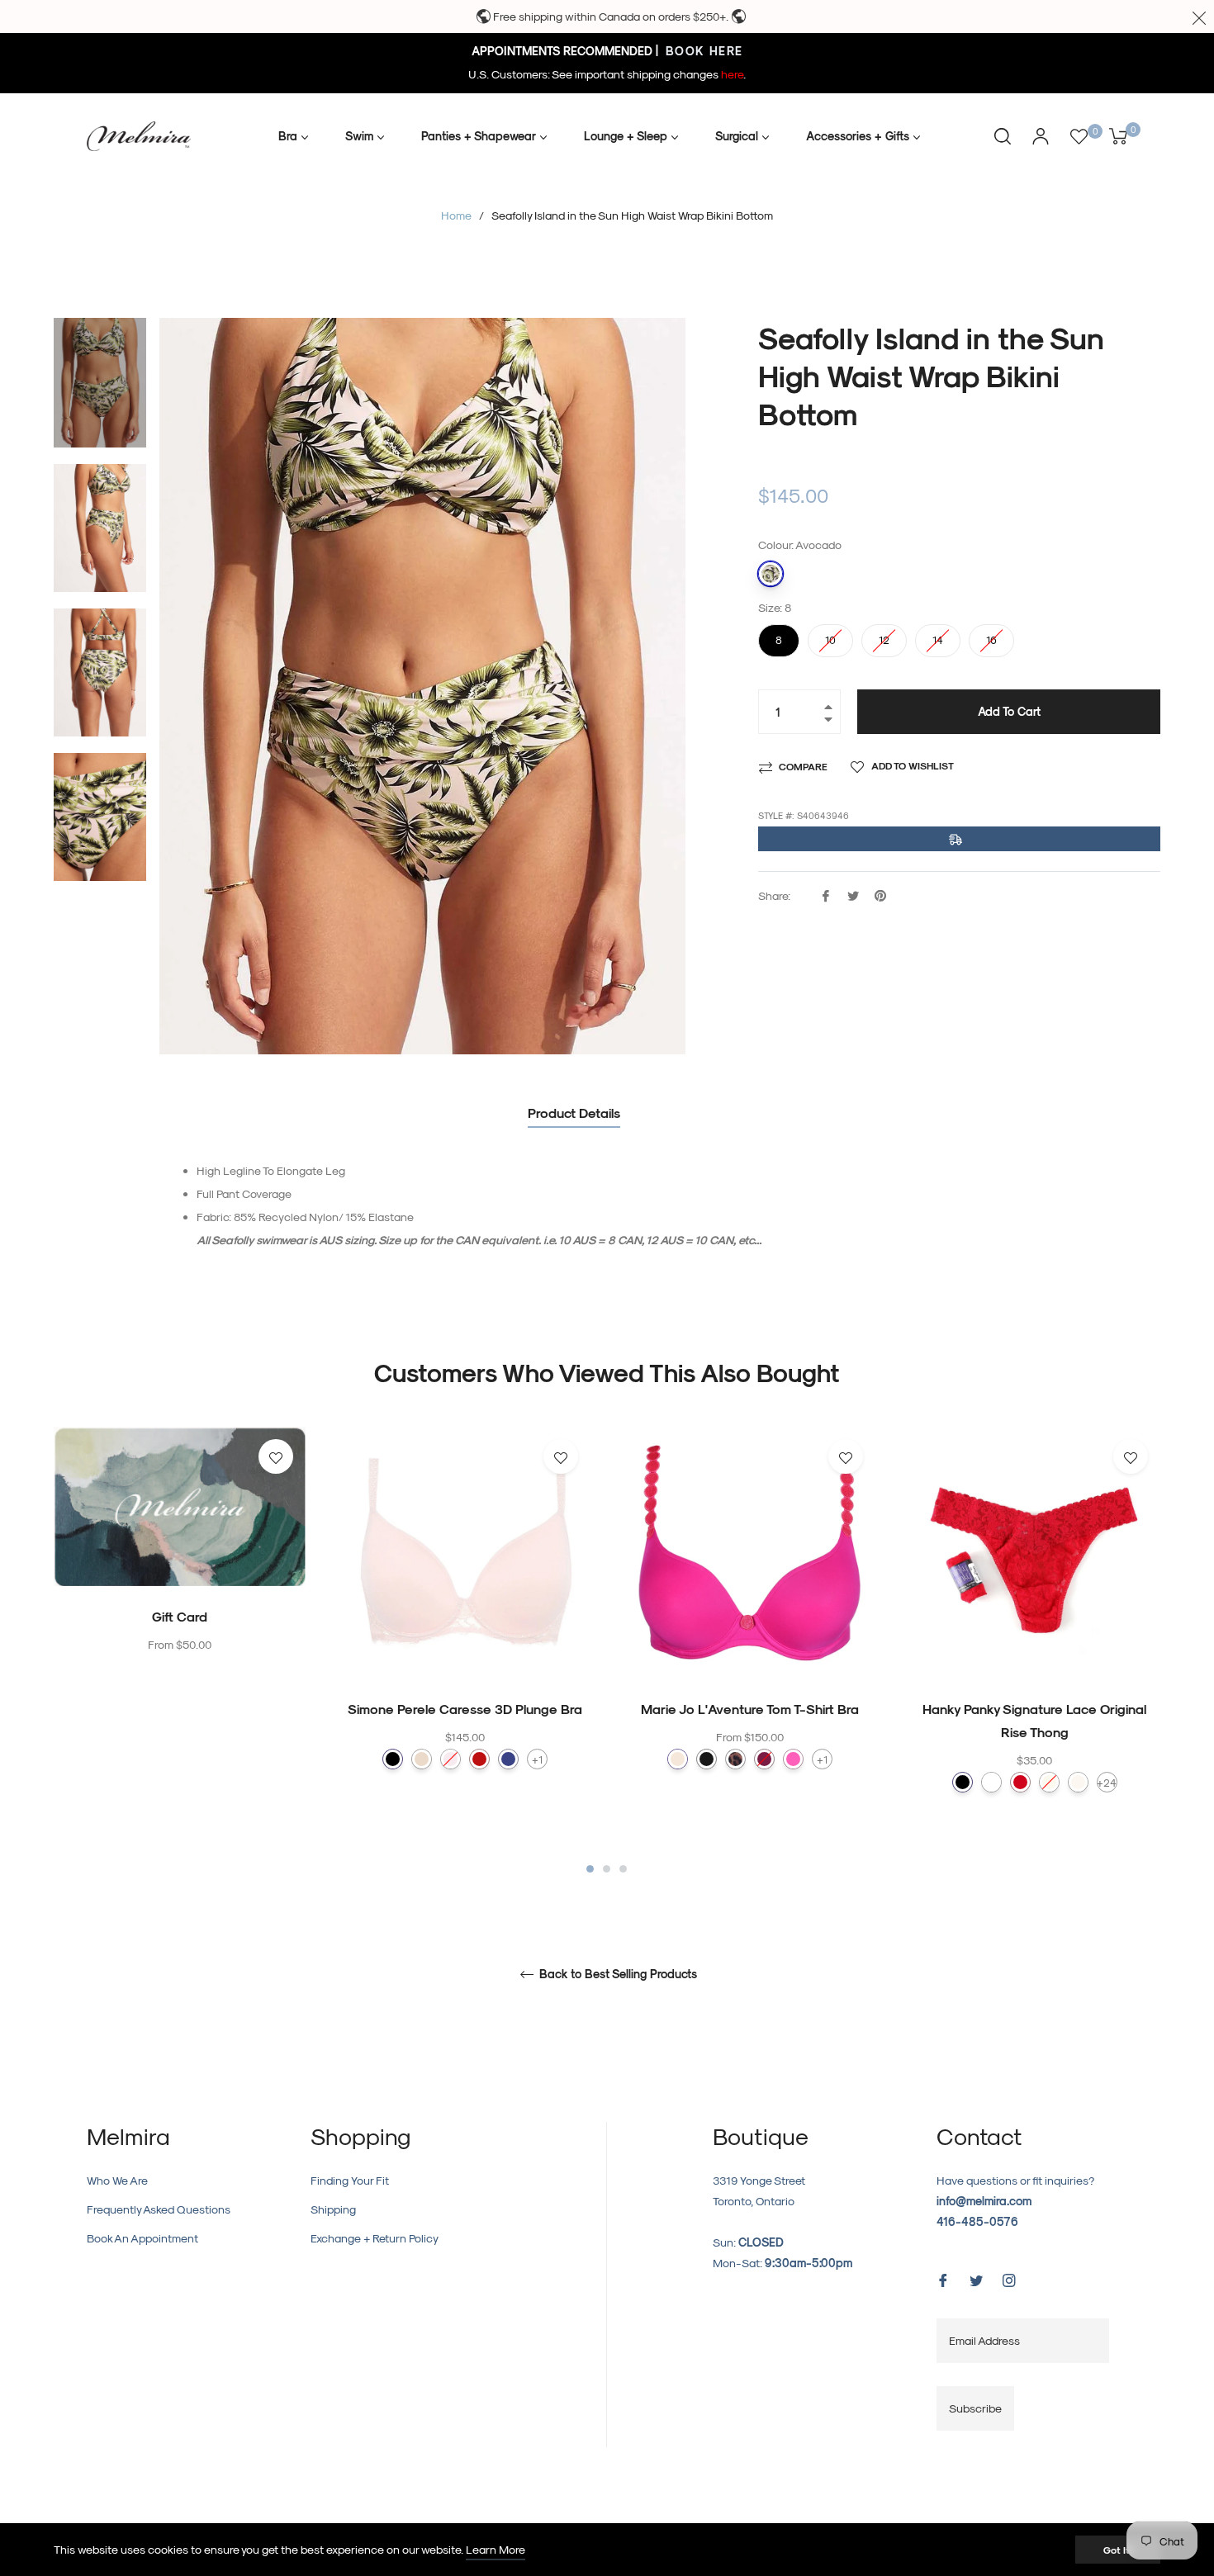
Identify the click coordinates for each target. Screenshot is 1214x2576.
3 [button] (623, 1869)
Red (1020, 1782)
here (732, 74)
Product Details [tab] (574, 1113)
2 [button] (607, 1869)
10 (831, 635)
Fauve (735, 1759)
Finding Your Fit (350, 2180)
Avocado (771, 574)
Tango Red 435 (479, 1759)
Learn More (496, 2549)
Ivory (1049, 1782)
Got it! (1118, 2550)
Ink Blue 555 (508, 1759)
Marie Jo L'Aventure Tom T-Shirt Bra (750, 1709)
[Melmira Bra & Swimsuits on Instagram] (1009, 2278)
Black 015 (393, 1759)
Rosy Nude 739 (422, 1759)
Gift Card (180, 1616)
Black (963, 1782)
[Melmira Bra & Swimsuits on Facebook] (943, 2278)
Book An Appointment (142, 2238)
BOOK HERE (702, 51)
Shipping (333, 2209)
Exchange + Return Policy (375, 2238)
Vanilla (1078, 1782)
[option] (180, 1574)
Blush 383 (451, 1759)
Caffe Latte (678, 1759)
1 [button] (590, 1869)
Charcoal (707, 1759)
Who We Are (117, 2180)
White (991, 1782)
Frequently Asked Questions (159, 2209)
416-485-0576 (977, 2221)
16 (992, 635)
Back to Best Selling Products (616, 1974)
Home (456, 215)
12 (884, 635)
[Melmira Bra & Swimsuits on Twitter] (976, 2278)
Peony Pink (764, 1759)
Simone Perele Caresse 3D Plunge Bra (465, 1709)
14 (938, 635)
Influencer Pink (793, 1759)
